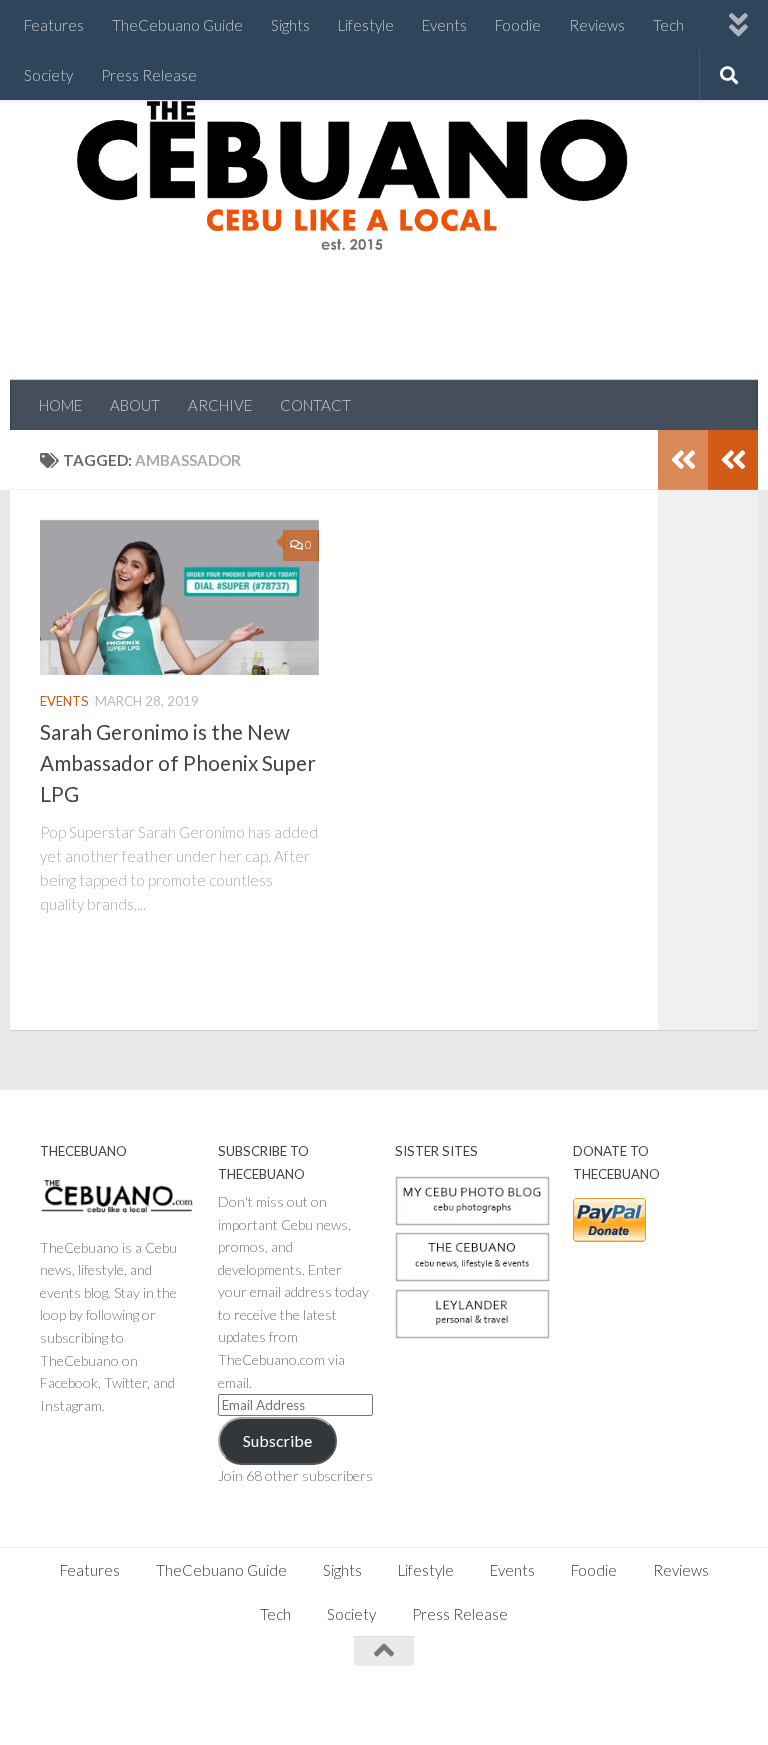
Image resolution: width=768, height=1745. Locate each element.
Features (54, 25)
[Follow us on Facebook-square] (570, 1690)
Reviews (597, 25)
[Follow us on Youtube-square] (678, 1690)
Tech (668, 25)
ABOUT (135, 405)
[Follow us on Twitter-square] (642, 1690)
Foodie (518, 25)
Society (48, 75)
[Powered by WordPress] (109, 1705)
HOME (60, 405)
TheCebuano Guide (177, 25)
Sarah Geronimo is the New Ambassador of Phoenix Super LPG (178, 763)
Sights (290, 25)
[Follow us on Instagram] (606, 1690)
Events (444, 25)
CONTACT (315, 405)
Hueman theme (262, 1704)
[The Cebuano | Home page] (352, 175)
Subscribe (277, 1440)
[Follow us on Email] (714, 1690)
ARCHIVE (220, 405)
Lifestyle (366, 25)
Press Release (149, 75)
